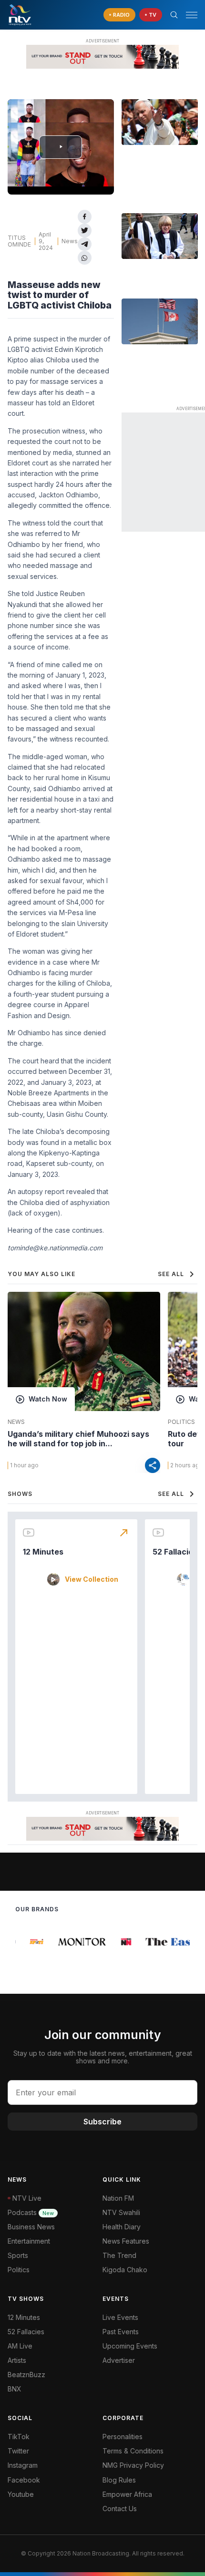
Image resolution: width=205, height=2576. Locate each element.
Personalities (123, 2437)
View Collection (92, 1579)
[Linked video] (160, 122)
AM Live (20, 2346)
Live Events (120, 2317)
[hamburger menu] (192, 15)
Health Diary (122, 2227)
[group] (32, 1942)
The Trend (119, 2255)
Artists (17, 2360)
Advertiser (119, 2360)
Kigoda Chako (125, 2270)
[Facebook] (85, 217)
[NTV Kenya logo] (20, 15)
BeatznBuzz (26, 2375)
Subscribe (102, 2122)
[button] (188, 15)
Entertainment (29, 2241)
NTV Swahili (121, 2212)
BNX (15, 2389)
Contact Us (120, 2509)
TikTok (19, 2437)
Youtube (21, 2494)
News (70, 241)
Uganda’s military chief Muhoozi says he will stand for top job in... (78, 1439)
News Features (126, 2241)
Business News (31, 2227)
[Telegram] (85, 244)
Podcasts (31, 2212)
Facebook (24, 2480)
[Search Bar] (174, 15)
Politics (19, 2270)
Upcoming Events (130, 2346)
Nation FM (118, 2198)
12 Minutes (43, 1552)
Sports (18, 2255)
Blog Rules (119, 2480)
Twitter (18, 2451)
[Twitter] (85, 231)
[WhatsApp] (85, 258)
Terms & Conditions (133, 2451)
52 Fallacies (175, 1552)
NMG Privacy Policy (133, 2465)
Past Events (121, 2332)
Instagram (23, 2465)
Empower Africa (127, 2494)
